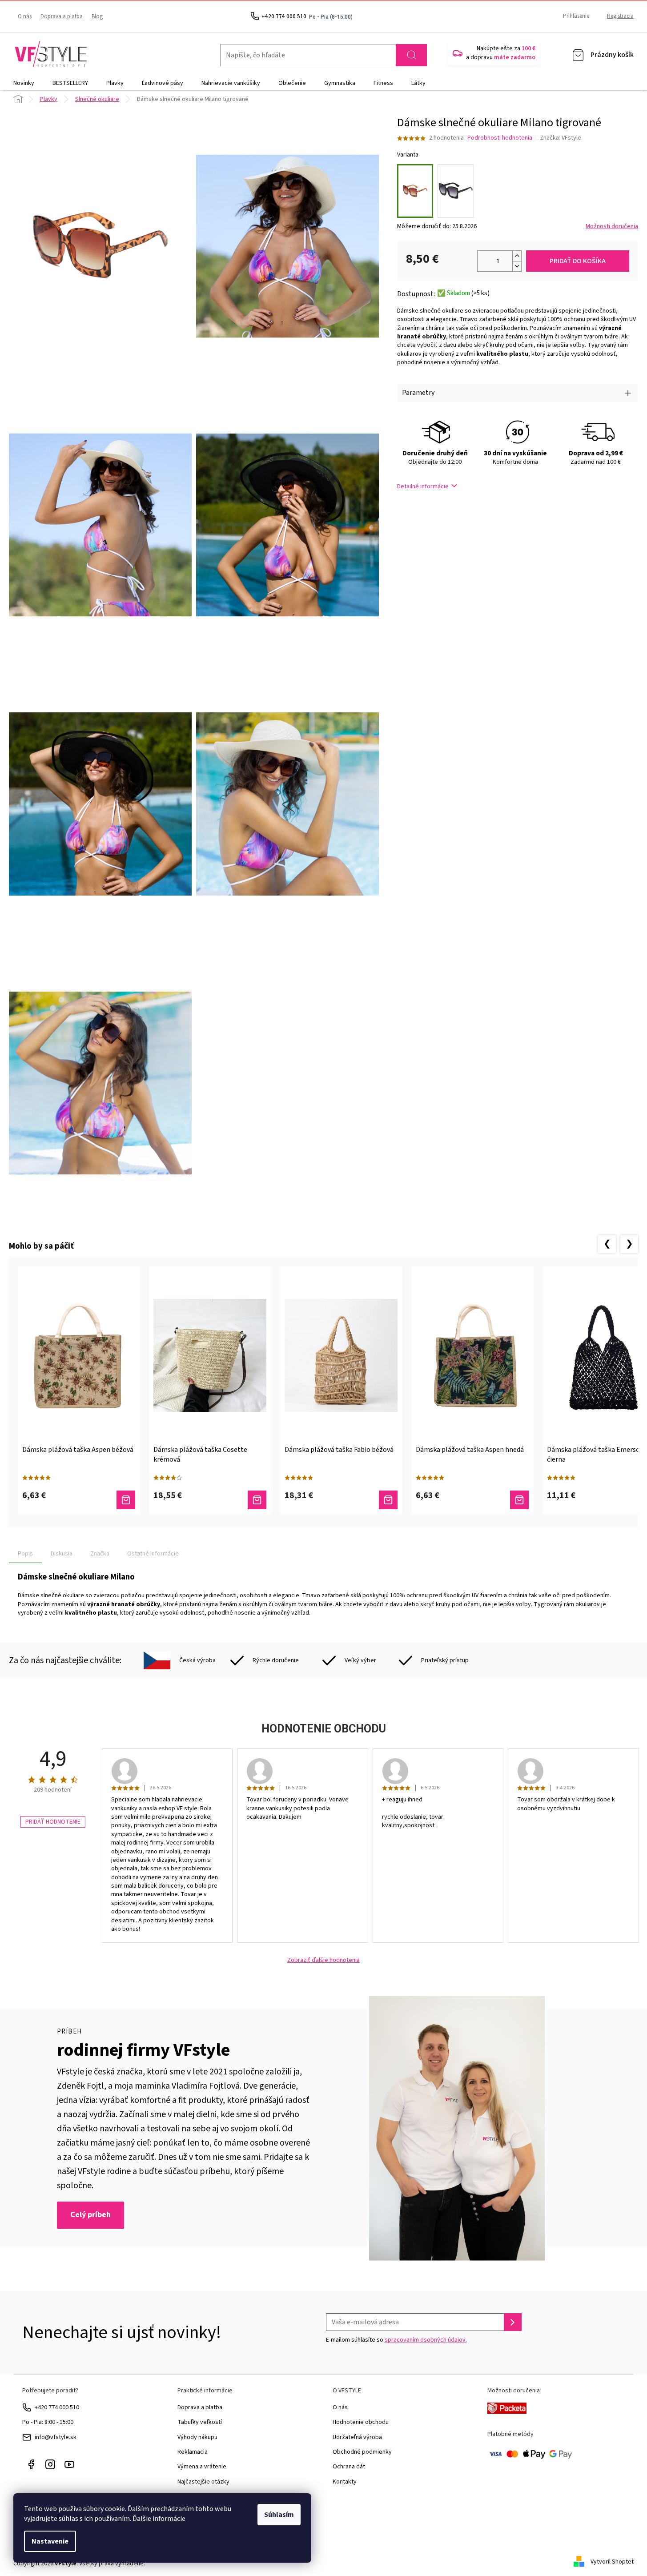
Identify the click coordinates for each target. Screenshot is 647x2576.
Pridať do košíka (578, 261)
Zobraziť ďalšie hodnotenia (323, 1960)
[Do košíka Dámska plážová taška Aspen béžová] (126, 1500)
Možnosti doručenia (612, 227)
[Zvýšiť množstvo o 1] (517, 256)
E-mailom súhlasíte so (396, 2340)
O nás (25, 16)
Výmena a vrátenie (202, 2467)
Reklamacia (193, 2452)
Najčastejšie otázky (203, 2482)
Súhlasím (279, 2515)
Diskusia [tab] (62, 1554)
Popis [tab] (25, 1554)
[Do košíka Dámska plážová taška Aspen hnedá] (519, 1500)
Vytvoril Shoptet (612, 2562)
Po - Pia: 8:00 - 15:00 (48, 2422)
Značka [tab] (100, 1554)
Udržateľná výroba (357, 2437)
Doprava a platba (62, 16)
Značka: (561, 138)
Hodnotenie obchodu (361, 2422)
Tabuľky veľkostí (200, 2422)
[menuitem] (24, 83)
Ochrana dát (349, 2467)
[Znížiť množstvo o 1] (517, 266)
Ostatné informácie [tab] (153, 1554)
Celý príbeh (90, 2215)
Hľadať (411, 55)
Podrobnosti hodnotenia (500, 138)
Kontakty (345, 2482)
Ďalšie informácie (159, 2519)
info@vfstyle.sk (56, 2437)
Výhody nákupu (197, 2437)
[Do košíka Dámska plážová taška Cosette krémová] (257, 1500)
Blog (97, 16)
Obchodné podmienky (362, 2452)
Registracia (620, 16)
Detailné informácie (423, 486)
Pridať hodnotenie (53, 1822)
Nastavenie (50, 2541)
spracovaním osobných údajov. (426, 2340)
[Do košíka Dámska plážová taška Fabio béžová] (388, 1500)
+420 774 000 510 (57, 2407)
